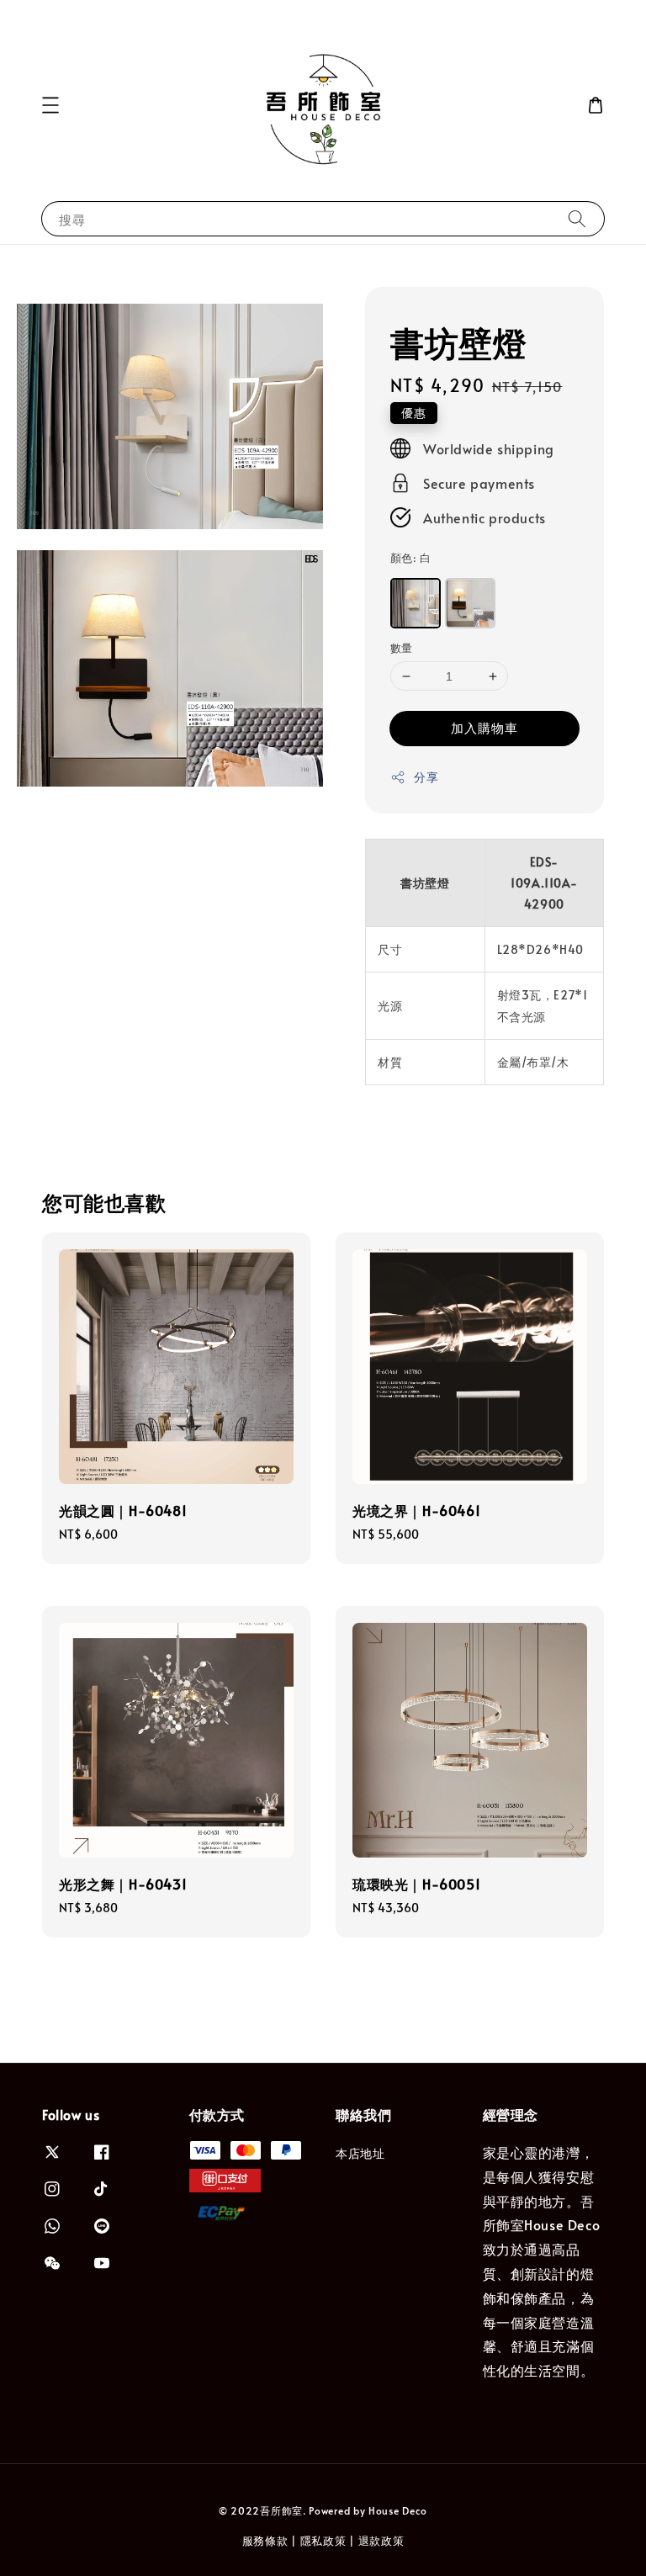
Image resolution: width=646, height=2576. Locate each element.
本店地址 (360, 2154)
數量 (402, 648)
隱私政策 (323, 2541)
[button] (50, 105)
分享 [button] (426, 777)
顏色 (410, 558)
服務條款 (265, 2541)
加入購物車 (484, 727)
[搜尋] (577, 218)
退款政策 (381, 2541)
